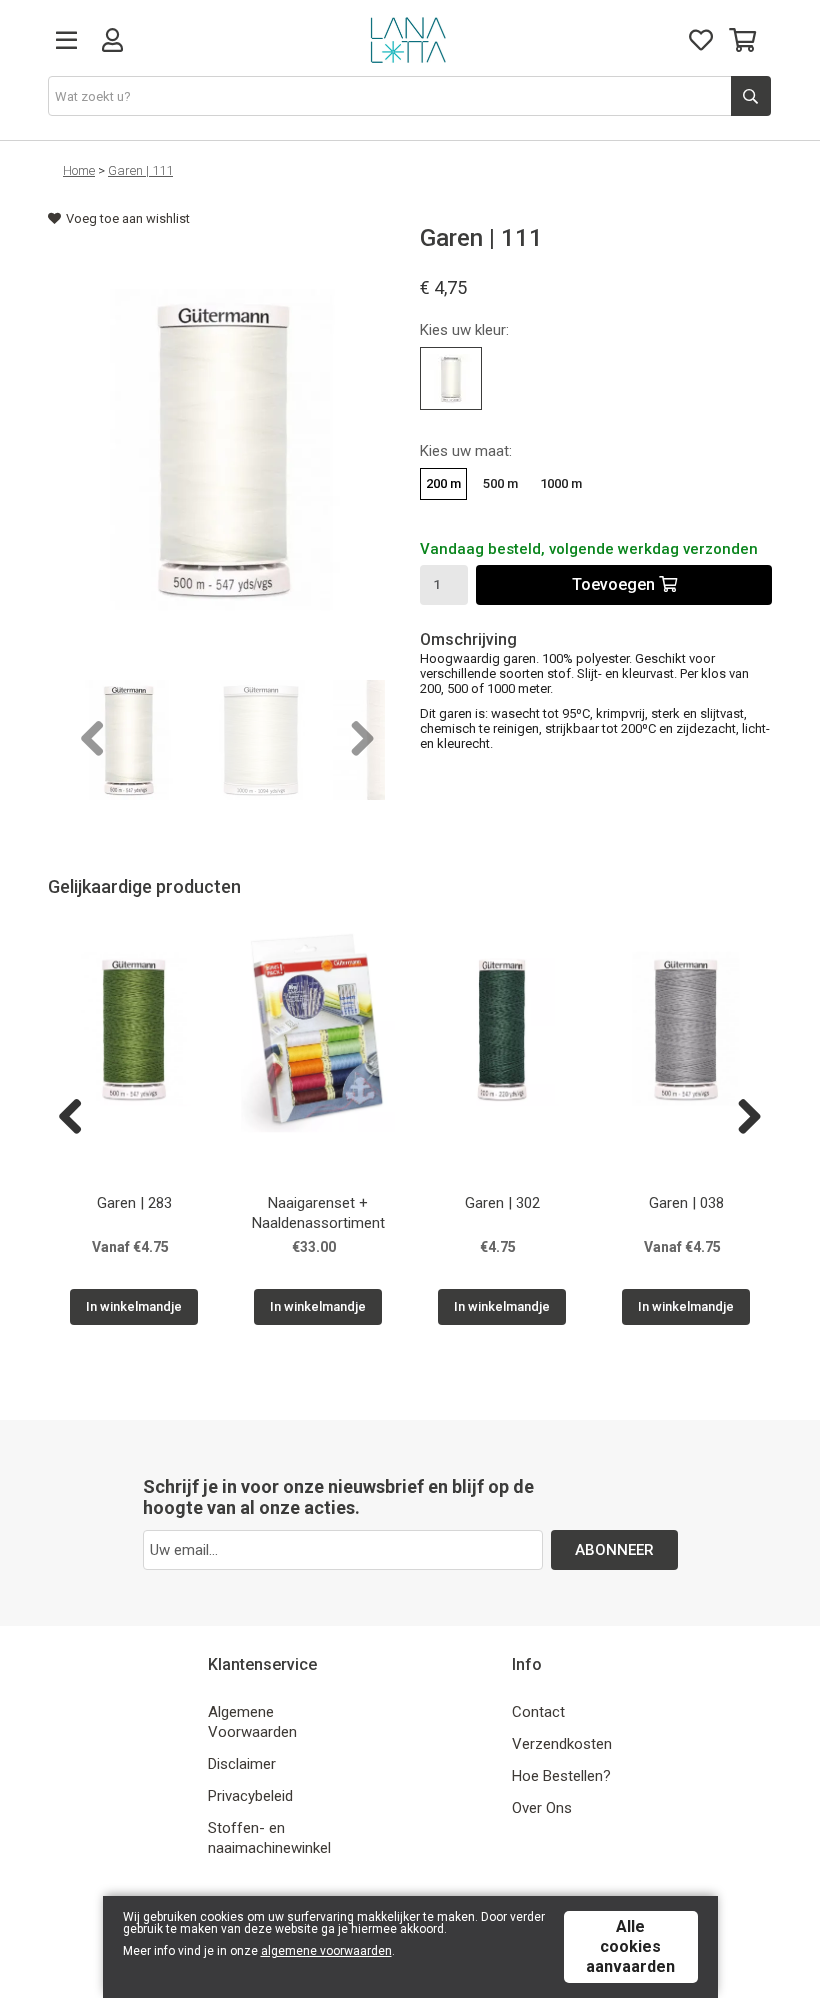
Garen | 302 (502, 1203)
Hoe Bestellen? (561, 1776)
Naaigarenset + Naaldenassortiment (318, 1213)
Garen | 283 (134, 1203)
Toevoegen (615, 584)
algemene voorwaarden (326, 1951)
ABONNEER (614, 1550)
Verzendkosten (562, 1744)
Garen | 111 (140, 170)
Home (79, 170)
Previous (93, 740)
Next (355, 740)
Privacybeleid (250, 1796)
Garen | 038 (686, 1203)
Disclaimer (242, 1764)
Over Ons (542, 1808)
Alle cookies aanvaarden (630, 1946)
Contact (538, 1712)
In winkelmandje (134, 1306)
